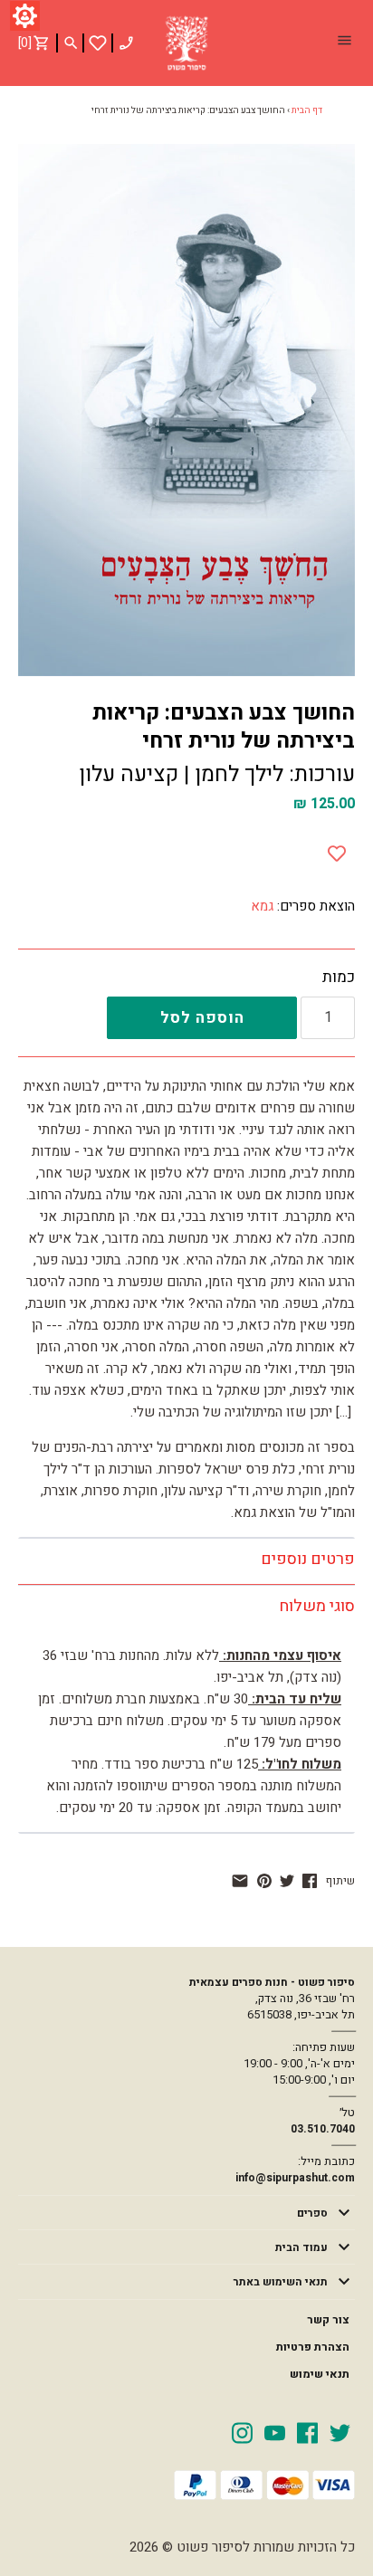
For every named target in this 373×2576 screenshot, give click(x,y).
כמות (339, 978)
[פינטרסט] (264, 1881)
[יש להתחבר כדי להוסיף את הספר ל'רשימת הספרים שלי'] (98, 43)
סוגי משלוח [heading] (317, 1606)
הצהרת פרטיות (313, 2347)
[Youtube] (275, 2432)
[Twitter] (340, 2432)
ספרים (312, 2213)
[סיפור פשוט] (186, 43)
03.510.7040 (323, 2129)
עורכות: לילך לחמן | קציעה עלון (217, 774)
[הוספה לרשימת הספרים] (337, 850)
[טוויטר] (287, 1881)
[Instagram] (242, 2432)
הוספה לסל (202, 1018)
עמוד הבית (301, 2247)
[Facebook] (307, 2432)
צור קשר (328, 2320)
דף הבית (307, 110)
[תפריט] (344, 43)
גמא (262, 906)
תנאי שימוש (320, 2374)
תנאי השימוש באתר (281, 2282)
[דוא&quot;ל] (240, 1881)
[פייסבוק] (310, 1881)
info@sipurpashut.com (295, 2178)
